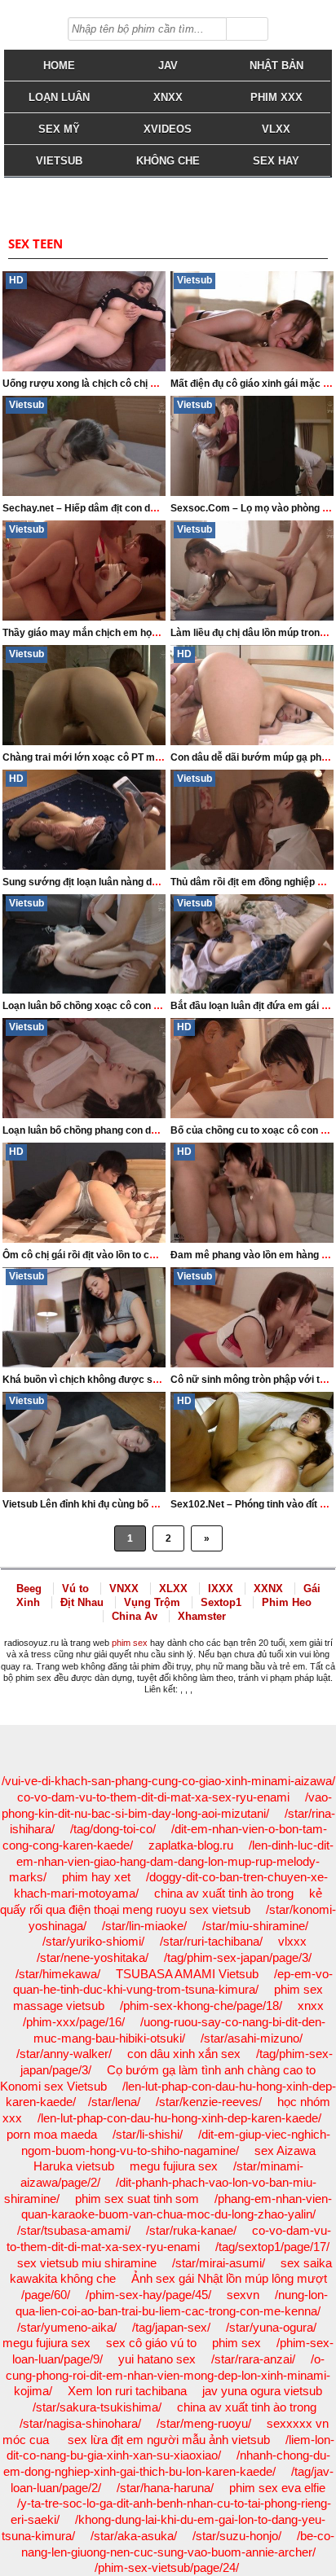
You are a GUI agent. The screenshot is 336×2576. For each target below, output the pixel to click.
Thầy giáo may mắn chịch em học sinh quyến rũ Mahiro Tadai (143, 633)
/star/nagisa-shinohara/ (80, 2423)
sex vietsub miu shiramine (87, 2263)
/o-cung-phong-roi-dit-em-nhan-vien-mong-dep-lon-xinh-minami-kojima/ (168, 2375)
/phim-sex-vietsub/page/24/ (167, 2567)
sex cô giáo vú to (151, 2343)
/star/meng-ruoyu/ (204, 2423)
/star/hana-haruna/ (165, 2488)
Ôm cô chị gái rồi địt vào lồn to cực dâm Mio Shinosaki (127, 1255)
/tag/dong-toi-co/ (113, 1829)
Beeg (29, 1589)
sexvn (243, 2295)
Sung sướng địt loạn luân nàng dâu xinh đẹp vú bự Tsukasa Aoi (148, 882)
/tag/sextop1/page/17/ (272, 2247)
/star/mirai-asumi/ (219, 2263)
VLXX (276, 129)
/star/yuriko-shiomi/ (93, 1941)
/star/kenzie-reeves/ (209, 2102)
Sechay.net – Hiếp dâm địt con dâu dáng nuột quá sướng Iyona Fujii (157, 508)
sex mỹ (59, 129)
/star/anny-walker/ (64, 2054)
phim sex (130, 1643)
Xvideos (168, 129)
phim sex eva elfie (277, 2488)
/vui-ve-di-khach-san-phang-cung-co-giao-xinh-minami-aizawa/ (168, 1781)
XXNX (268, 1589)
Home (59, 66)
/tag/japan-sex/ (171, 2327)
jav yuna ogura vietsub (262, 2391)
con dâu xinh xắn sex (184, 2054)
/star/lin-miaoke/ (144, 1926)
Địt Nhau (82, 1602)
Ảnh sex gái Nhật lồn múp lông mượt (229, 2278)
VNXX (124, 1589)
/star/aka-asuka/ (134, 2536)
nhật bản (276, 66)
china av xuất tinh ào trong (224, 1893)
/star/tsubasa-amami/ (74, 2230)
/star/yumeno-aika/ (67, 2327)
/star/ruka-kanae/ (191, 2230)
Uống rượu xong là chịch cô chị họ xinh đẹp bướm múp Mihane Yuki (159, 384)
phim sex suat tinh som (137, 2199)
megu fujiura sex (174, 2166)
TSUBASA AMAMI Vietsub (187, 1974)
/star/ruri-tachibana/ (211, 1941)
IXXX (221, 1589)
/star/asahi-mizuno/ (252, 2038)
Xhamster (202, 1616)
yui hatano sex (157, 2359)
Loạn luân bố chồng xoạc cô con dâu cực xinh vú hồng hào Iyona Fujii (162, 1006)
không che (168, 161)
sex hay (276, 161)
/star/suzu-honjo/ (237, 2536)
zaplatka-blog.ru (191, 1845)
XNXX (168, 97)
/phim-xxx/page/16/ (74, 2022)
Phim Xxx (276, 97)
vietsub (59, 161)
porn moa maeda (52, 2134)
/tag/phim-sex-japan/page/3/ (238, 1957)
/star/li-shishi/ (148, 2134)
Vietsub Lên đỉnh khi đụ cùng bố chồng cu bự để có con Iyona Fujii (154, 1504)
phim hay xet (96, 1877)
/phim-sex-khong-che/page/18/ (201, 2006)
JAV (168, 66)
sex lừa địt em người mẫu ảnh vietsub (169, 2440)
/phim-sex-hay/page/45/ (148, 2295)
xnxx (311, 2006)
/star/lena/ (114, 2102)
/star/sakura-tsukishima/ (97, 2407)
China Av (135, 1616)
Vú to (75, 1589)
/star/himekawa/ (58, 1974)
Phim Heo (287, 1602)
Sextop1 (221, 1602)
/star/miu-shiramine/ (255, 1926)
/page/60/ (46, 2295)
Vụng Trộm (152, 1602)
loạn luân (59, 97)
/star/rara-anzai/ (253, 2359)
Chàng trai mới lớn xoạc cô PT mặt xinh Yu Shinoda (121, 757)
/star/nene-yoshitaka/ (93, 1957)
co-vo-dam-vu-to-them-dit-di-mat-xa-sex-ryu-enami (153, 1797)
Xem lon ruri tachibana (127, 2391)
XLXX (173, 1589)
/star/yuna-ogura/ (271, 2327)
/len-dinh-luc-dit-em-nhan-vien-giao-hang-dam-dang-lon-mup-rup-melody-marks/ (172, 1861)
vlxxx (292, 1941)
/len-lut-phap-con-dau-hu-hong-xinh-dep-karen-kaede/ (179, 2118)
